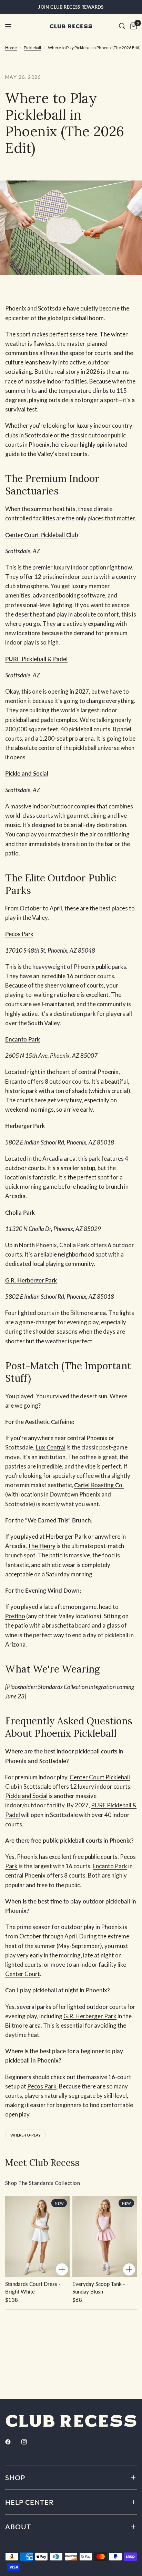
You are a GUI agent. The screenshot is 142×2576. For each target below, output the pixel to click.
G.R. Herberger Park (90, 2016)
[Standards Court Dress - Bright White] (37, 2237)
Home (11, 48)
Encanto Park (110, 1866)
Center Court (23, 1974)
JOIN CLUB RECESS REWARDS (71, 7)
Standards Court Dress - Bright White (33, 2288)
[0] (132, 26)
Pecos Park (42, 2086)
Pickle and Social (26, 1796)
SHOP (15, 2477)
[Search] (122, 26)
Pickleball (32, 48)
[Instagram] (29, 2442)
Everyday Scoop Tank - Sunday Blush (99, 2288)
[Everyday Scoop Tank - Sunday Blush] (105, 2237)
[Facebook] (13, 2442)
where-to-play (26, 2135)
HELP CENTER (29, 2502)
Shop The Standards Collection (43, 2183)
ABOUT (18, 2527)
